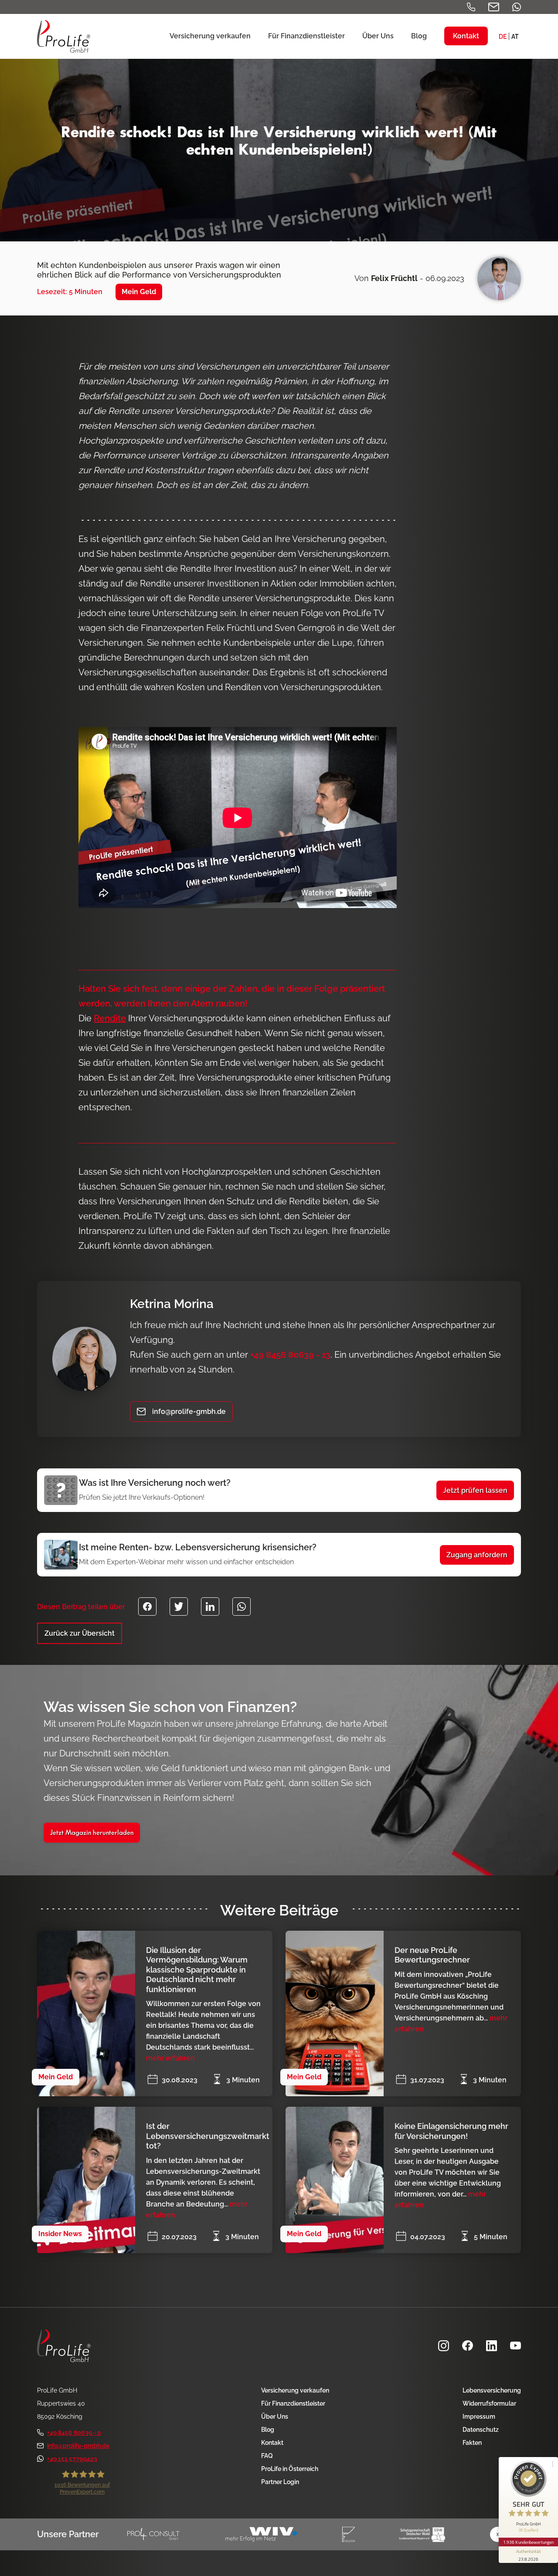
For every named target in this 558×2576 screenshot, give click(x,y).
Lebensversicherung (492, 2390)
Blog (268, 2430)
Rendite (110, 1018)
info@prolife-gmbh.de (78, 2446)
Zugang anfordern (477, 1555)
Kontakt (272, 2443)
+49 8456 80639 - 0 (74, 2433)
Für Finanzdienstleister (293, 2403)
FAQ (267, 2456)
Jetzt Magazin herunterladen (92, 1833)
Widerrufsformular (489, 2403)
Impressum (479, 2417)
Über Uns (275, 2417)
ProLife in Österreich (290, 2469)
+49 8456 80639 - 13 (290, 1355)
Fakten (472, 2443)
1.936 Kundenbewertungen (528, 2542)
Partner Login (280, 2482)
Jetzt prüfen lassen (475, 1490)
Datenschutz (481, 2430)
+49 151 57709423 (72, 2459)
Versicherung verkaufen (295, 2390)
